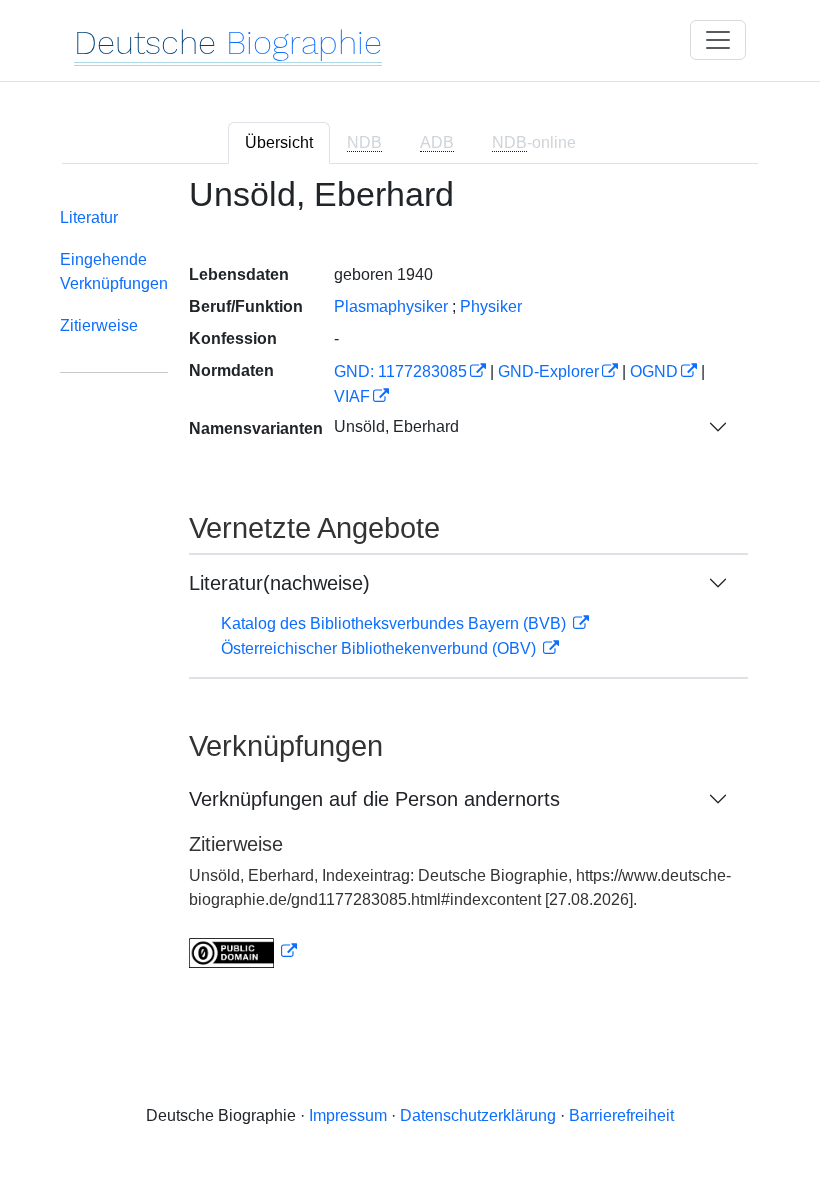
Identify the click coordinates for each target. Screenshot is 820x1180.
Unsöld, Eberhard (396, 426)
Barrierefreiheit (621, 1115)
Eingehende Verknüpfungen (114, 271)
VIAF (352, 396)
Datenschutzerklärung (478, 1115)
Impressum (348, 1115)
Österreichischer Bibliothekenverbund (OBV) (380, 648)
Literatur (89, 217)
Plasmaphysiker (391, 306)
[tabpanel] (410, 584)
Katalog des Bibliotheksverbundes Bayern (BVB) (395, 623)
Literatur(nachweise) (279, 583)
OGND (654, 371)
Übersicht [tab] (279, 142)
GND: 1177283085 (400, 371)
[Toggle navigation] (718, 40)
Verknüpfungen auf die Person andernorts (374, 799)
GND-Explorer (548, 371)
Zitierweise (99, 325)
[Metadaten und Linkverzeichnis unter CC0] (243, 951)
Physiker (491, 306)
